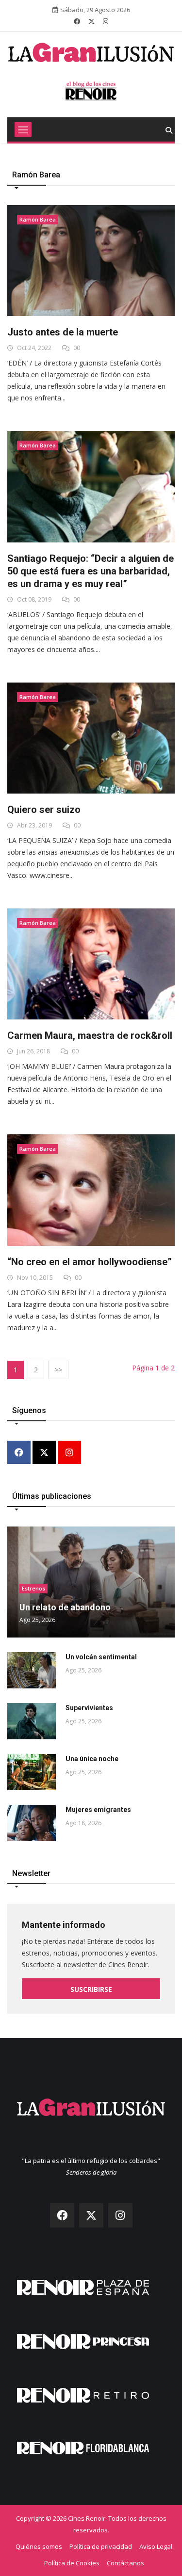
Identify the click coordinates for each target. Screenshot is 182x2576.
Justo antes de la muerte (63, 332)
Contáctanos (125, 2563)
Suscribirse (91, 1989)
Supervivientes (89, 1708)
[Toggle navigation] (23, 129)
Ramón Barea (38, 219)
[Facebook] (19, 1453)
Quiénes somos (39, 2546)
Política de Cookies (72, 2563)
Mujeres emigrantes (98, 1810)
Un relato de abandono (65, 1607)
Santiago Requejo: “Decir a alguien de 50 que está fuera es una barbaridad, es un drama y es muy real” (91, 571)
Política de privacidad (101, 2546)
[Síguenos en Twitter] (91, 21)
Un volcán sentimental (101, 1657)
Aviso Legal (156, 2546)
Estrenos (33, 1588)
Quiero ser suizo (44, 810)
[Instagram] (69, 1453)
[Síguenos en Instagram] (106, 21)
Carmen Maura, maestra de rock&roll (90, 1035)
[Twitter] (44, 1453)
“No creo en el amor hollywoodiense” (90, 1262)
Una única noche (92, 1759)
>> (58, 1370)
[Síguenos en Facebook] (77, 21)
